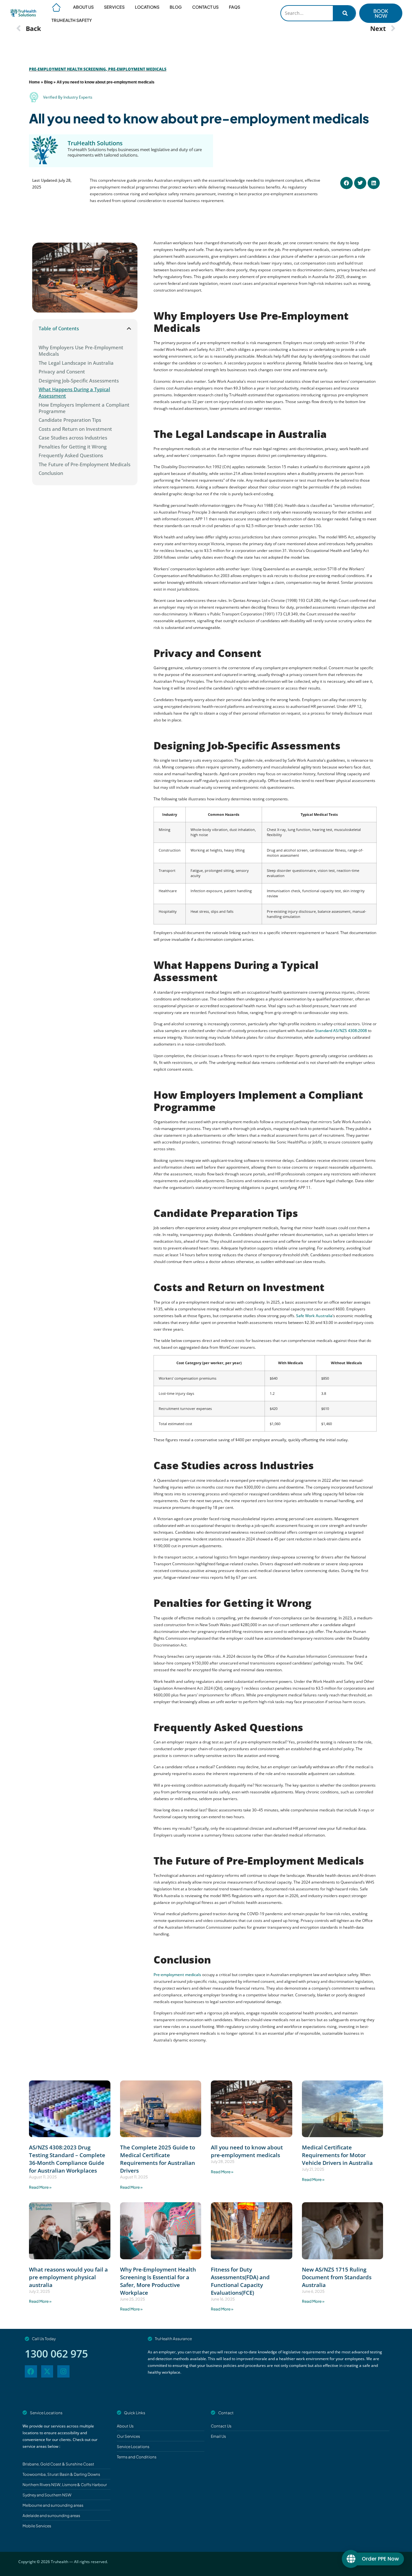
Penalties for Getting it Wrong (73, 447)
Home (34, 82)
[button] (346, 183)
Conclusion (51, 473)
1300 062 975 (56, 2354)
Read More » (40, 2187)
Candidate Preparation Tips (70, 420)
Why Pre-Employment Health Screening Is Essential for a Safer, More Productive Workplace (158, 2281)
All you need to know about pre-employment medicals (199, 118)
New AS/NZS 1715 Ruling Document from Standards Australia (337, 2277)
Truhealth (60, 2562)
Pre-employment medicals (177, 1975)
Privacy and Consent (62, 371)
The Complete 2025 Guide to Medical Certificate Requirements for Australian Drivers (158, 2159)
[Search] (344, 13)
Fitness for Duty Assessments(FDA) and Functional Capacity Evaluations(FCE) (240, 2281)
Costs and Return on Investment (75, 429)
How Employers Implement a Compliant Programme (84, 408)
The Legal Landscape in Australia (76, 363)
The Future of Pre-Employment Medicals (84, 464)
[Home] (57, 7)
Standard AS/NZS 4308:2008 (341, 1031)
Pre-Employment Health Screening (67, 69)
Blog (48, 82)
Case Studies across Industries (73, 438)
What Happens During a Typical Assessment (74, 392)
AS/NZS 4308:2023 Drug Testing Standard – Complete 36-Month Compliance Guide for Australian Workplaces (67, 2159)
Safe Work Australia (314, 1316)
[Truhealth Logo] (23, 13)
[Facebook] (31, 2371)
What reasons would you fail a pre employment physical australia (68, 2277)
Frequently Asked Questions (71, 455)
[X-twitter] (47, 2371)
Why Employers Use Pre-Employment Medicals (81, 351)
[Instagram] (63, 2371)
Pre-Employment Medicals (137, 69)
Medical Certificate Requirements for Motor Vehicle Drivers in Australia (337, 2155)
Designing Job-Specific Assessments (79, 381)
